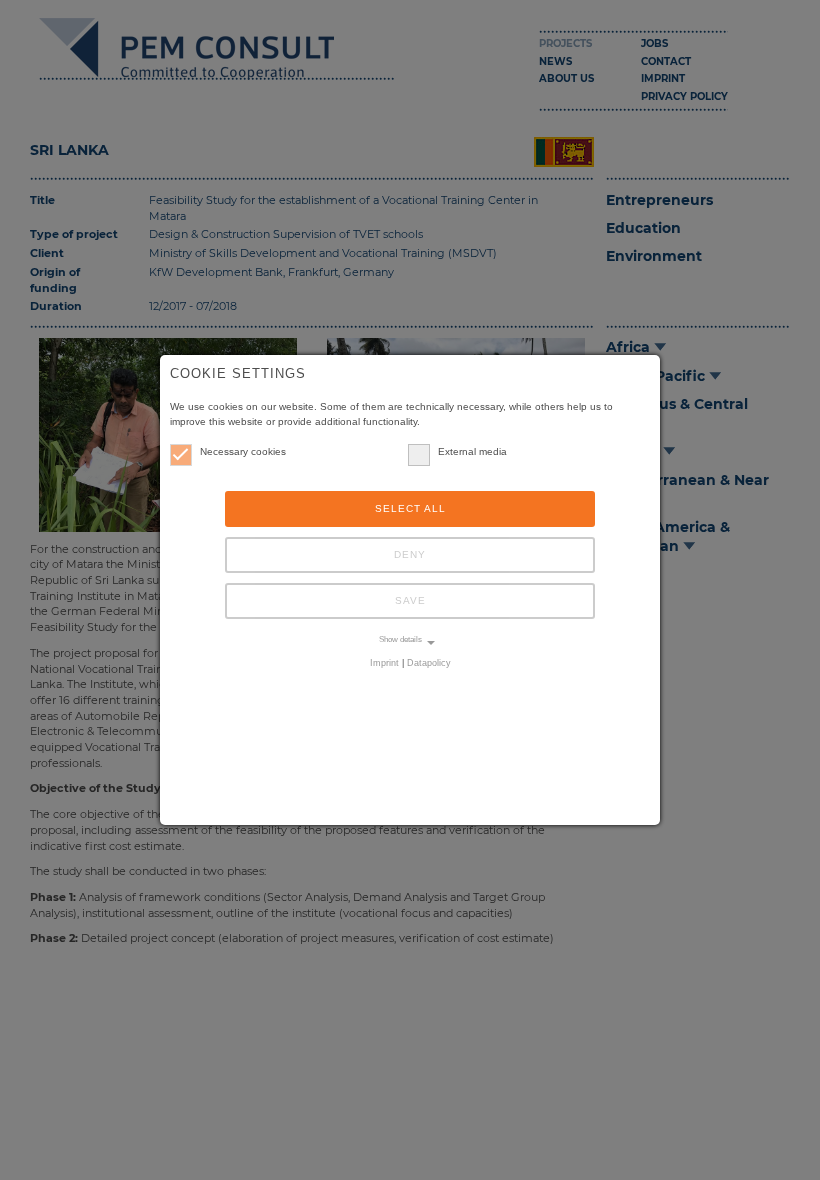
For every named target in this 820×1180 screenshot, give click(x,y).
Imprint (384, 663)
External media (472, 451)
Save (410, 600)
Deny (410, 554)
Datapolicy (429, 663)
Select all (410, 508)
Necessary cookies (243, 451)
